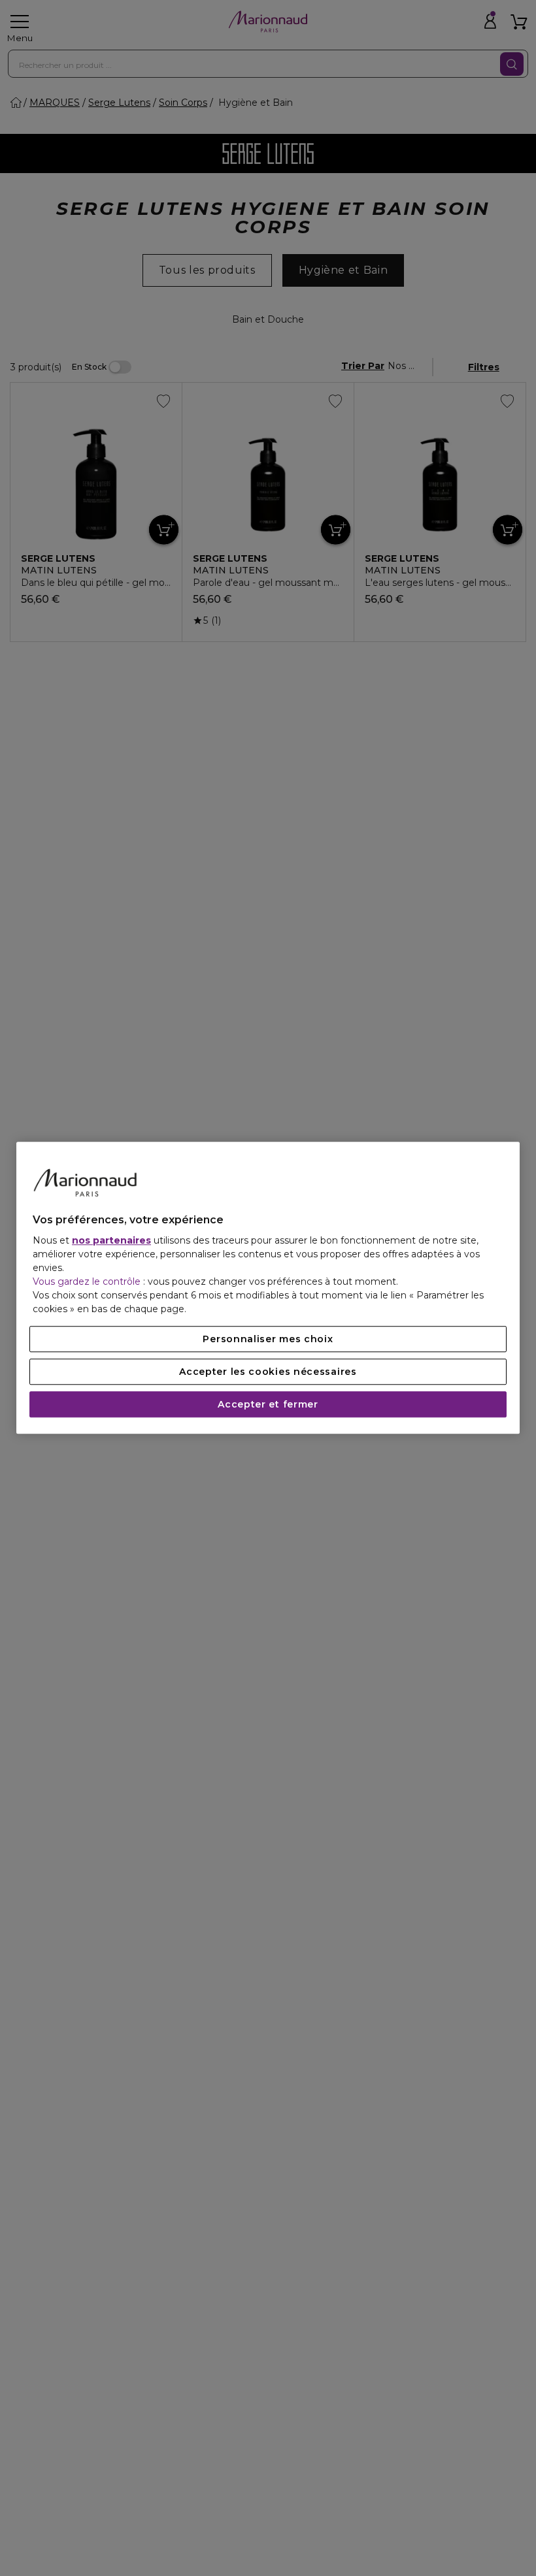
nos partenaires (111, 1241)
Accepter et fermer (268, 1405)
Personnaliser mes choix (268, 1340)
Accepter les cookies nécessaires (268, 1372)
